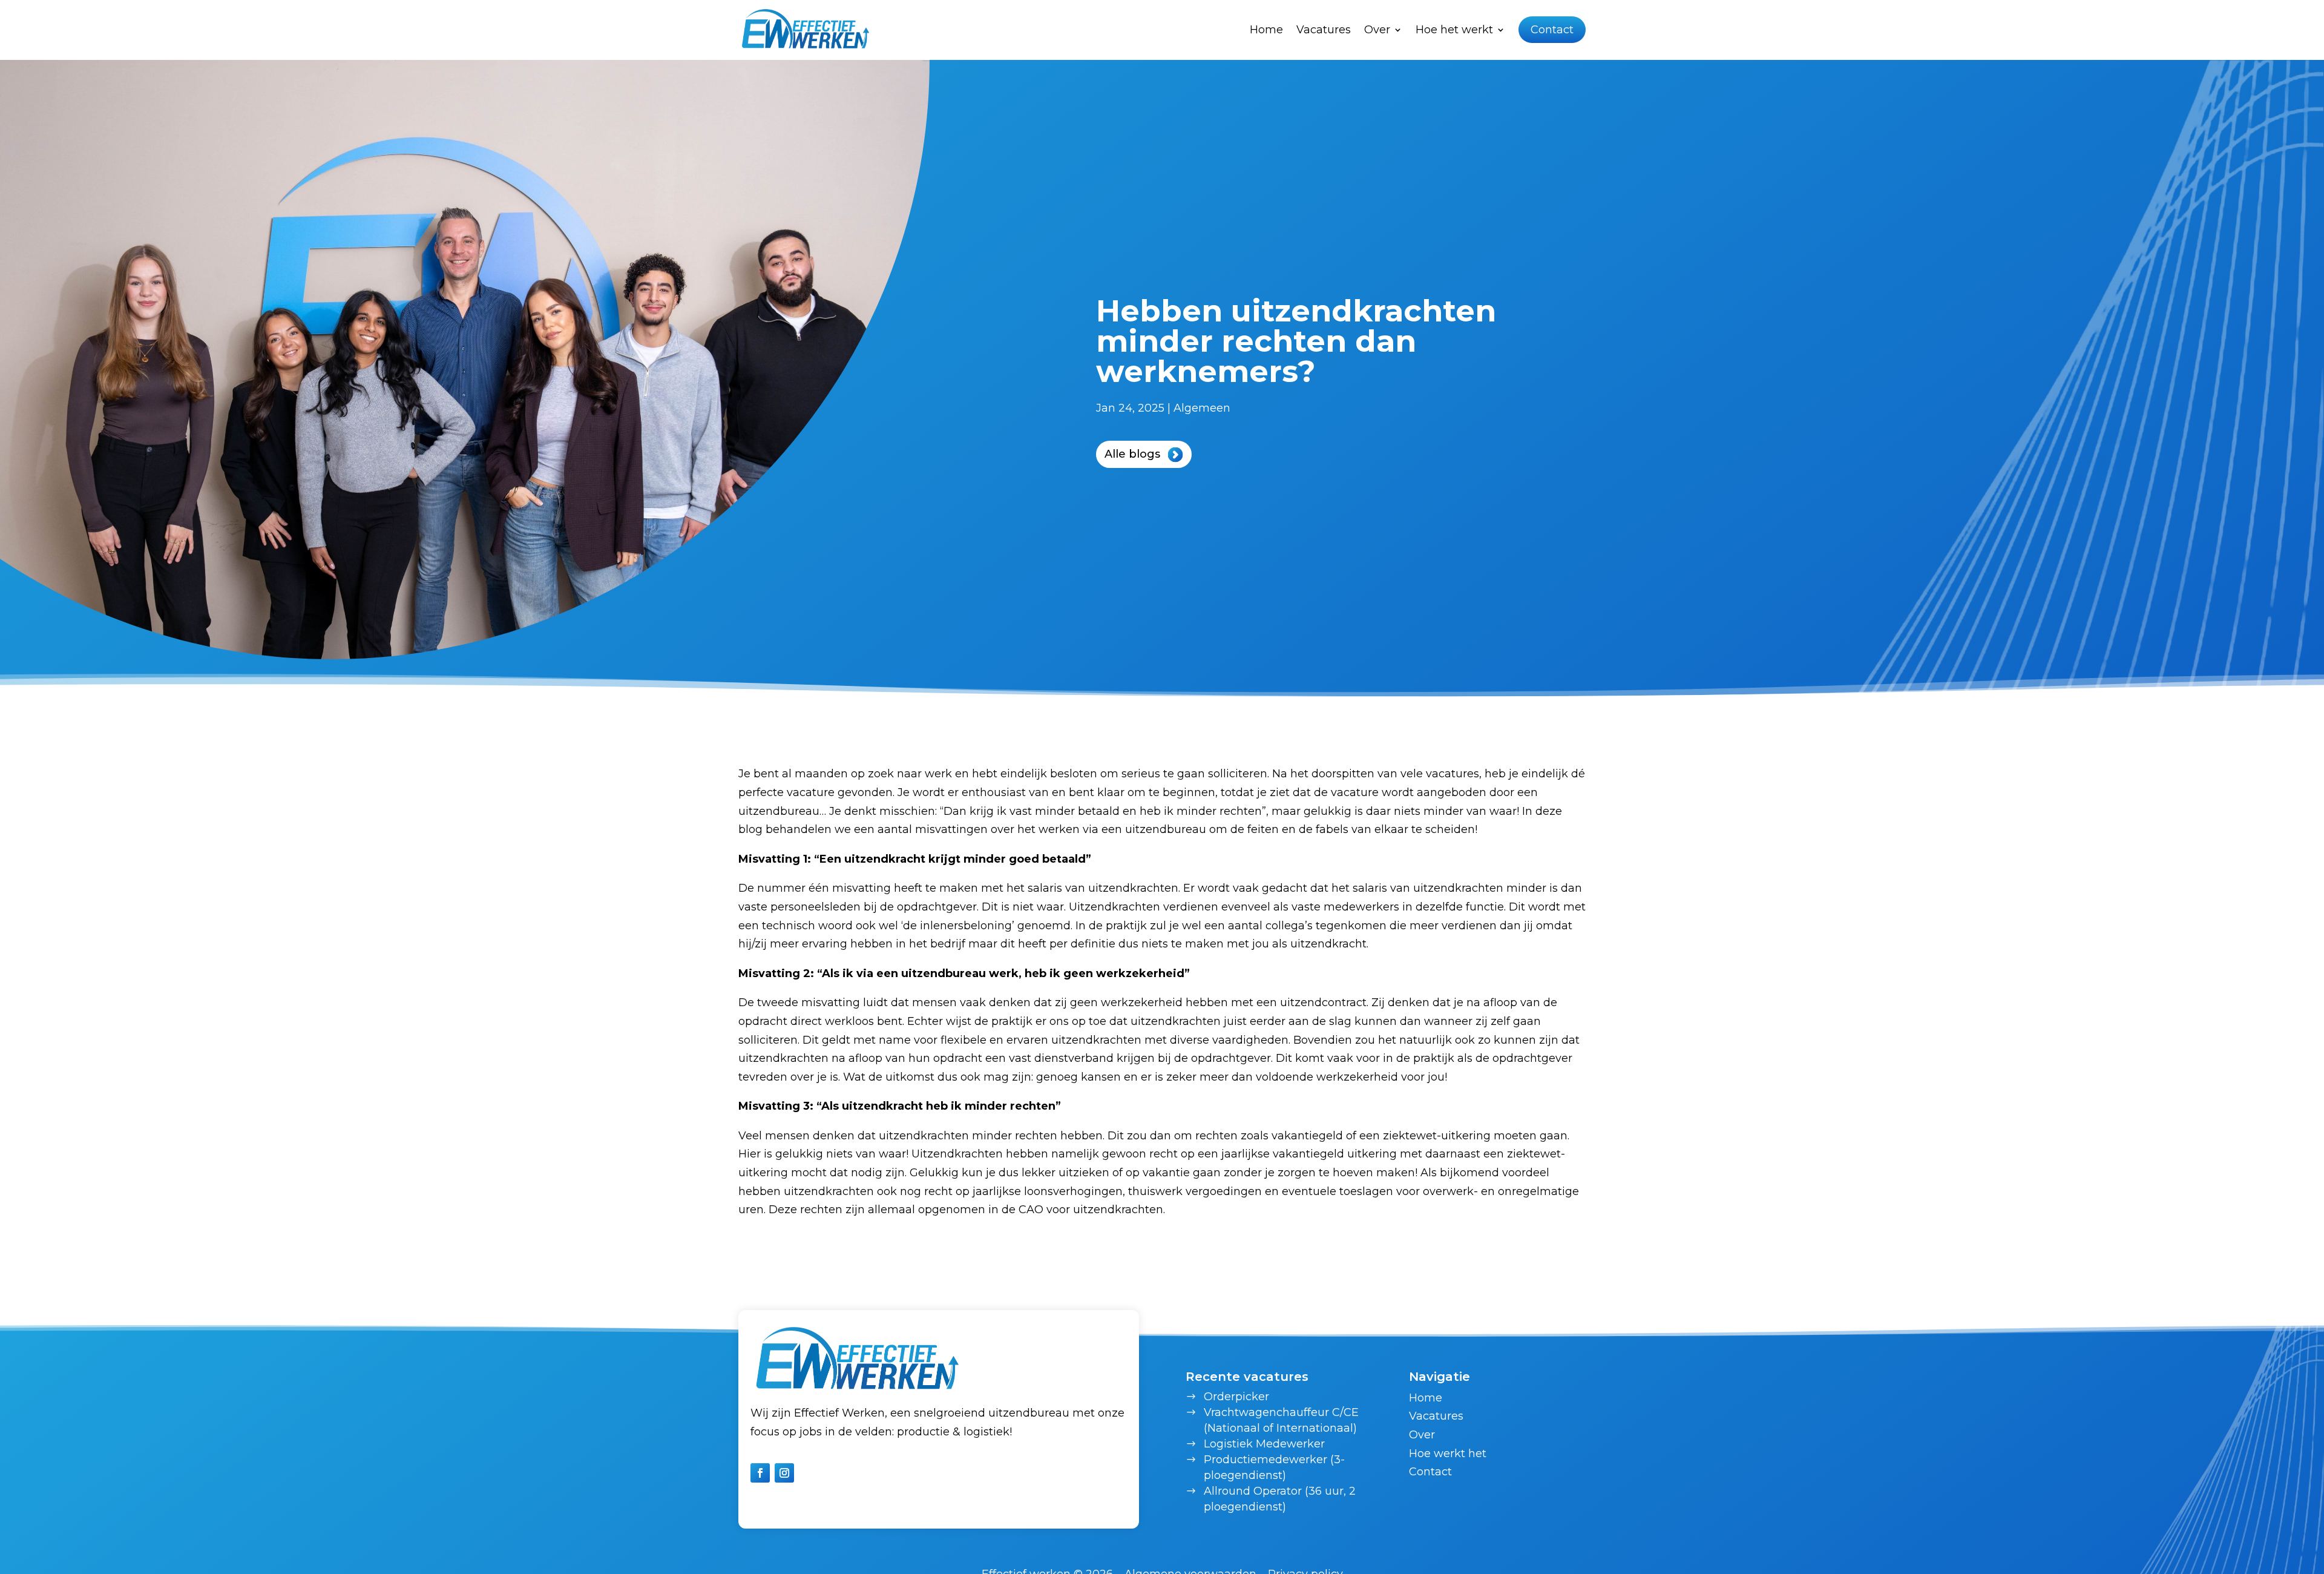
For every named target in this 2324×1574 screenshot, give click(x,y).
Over (1422, 1435)
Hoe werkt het (1448, 1454)
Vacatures (1324, 30)
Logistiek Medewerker (1264, 1444)
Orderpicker (1236, 1397)
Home (1266, 30)
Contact (1552, 30)
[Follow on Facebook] (760, 1473)
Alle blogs (1132, 454)
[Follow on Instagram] (784, 1473)
